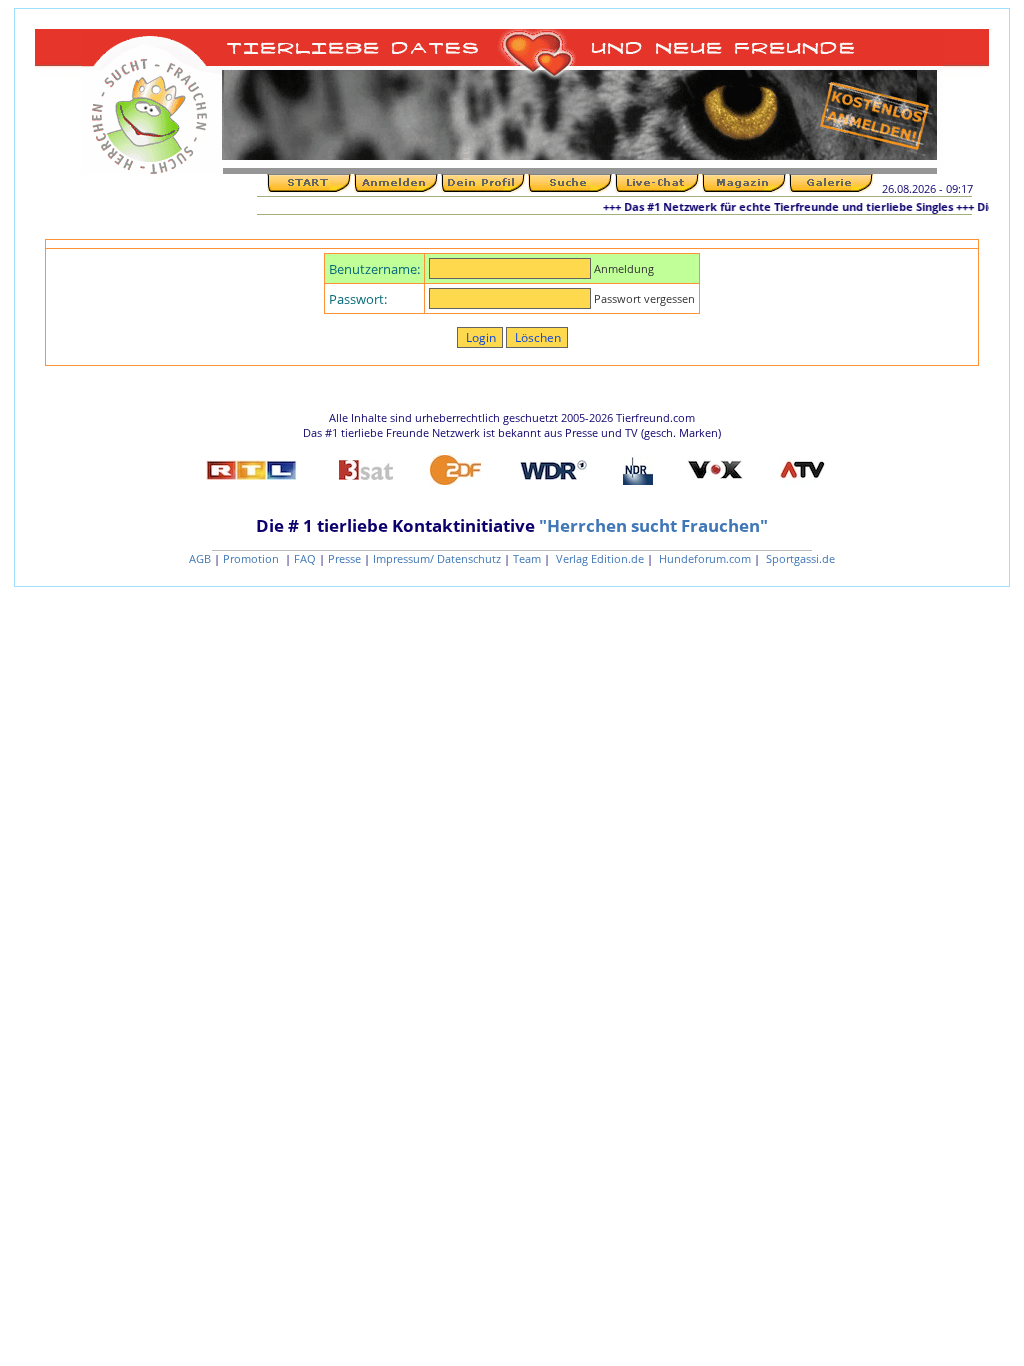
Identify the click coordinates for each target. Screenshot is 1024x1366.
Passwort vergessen (644, 298)
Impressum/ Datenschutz (437, 558)
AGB (200, 558)
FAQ (305, 558)
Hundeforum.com (703, 558)
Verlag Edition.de (598, 558)
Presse (344, 558)
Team (527, 558)
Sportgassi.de (799, 558)
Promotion (252, 558)
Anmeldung (624, 268)
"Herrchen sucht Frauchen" (653, 525)
